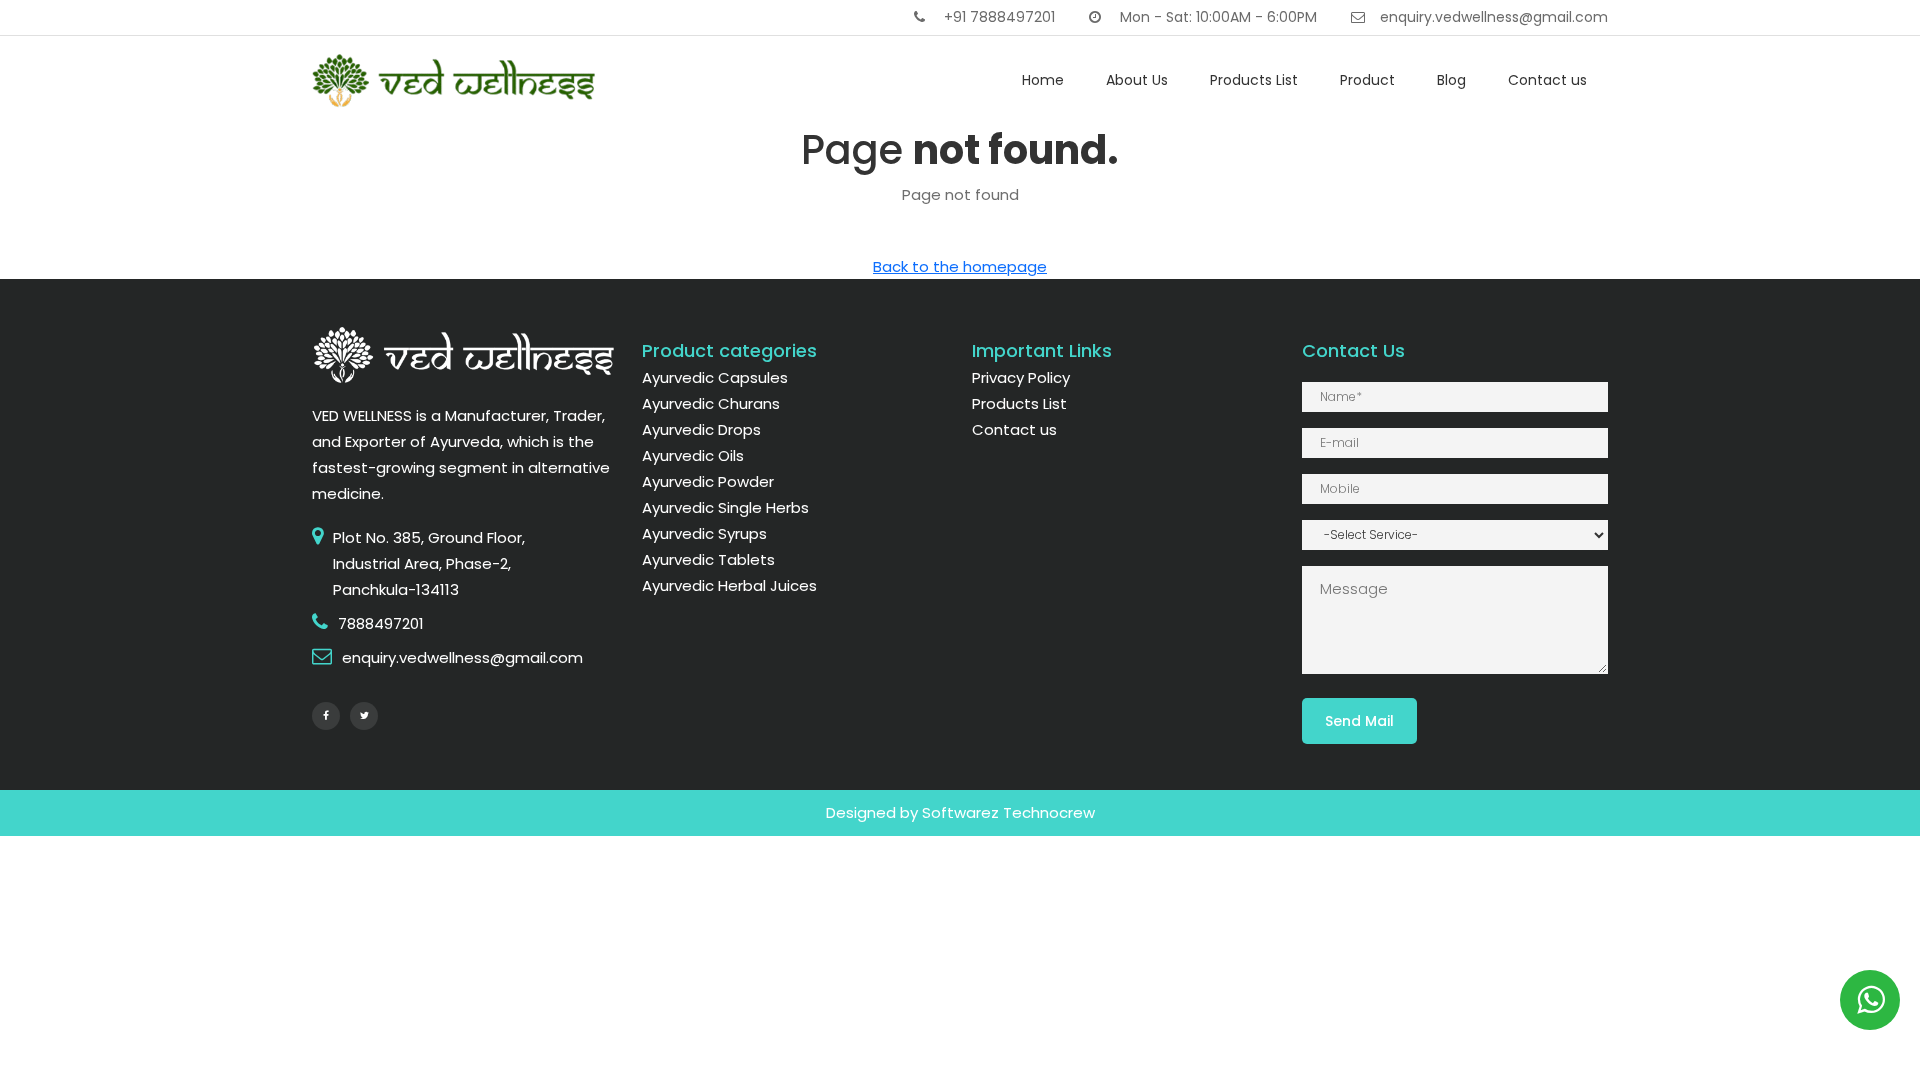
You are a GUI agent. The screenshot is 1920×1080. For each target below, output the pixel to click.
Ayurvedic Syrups (704, 533)
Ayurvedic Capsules (715, 377)
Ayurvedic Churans (711, 403)
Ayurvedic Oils (693, 455)
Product (1367, 80)
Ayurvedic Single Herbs (725, 507)
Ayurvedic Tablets (708, 559)
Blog (1451, 80)
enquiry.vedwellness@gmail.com (1494, 17)
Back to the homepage (960, 266)
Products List (1254, 80)
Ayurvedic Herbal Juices (729, 585)
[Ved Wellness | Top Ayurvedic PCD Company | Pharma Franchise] (454, 79)
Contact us (1547, 80)
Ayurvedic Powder (708, 481)
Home (1043, 80)
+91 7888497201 (997, 17)
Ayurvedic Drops (701, 429)
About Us (1137, 80)
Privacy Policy (1021, 377)
